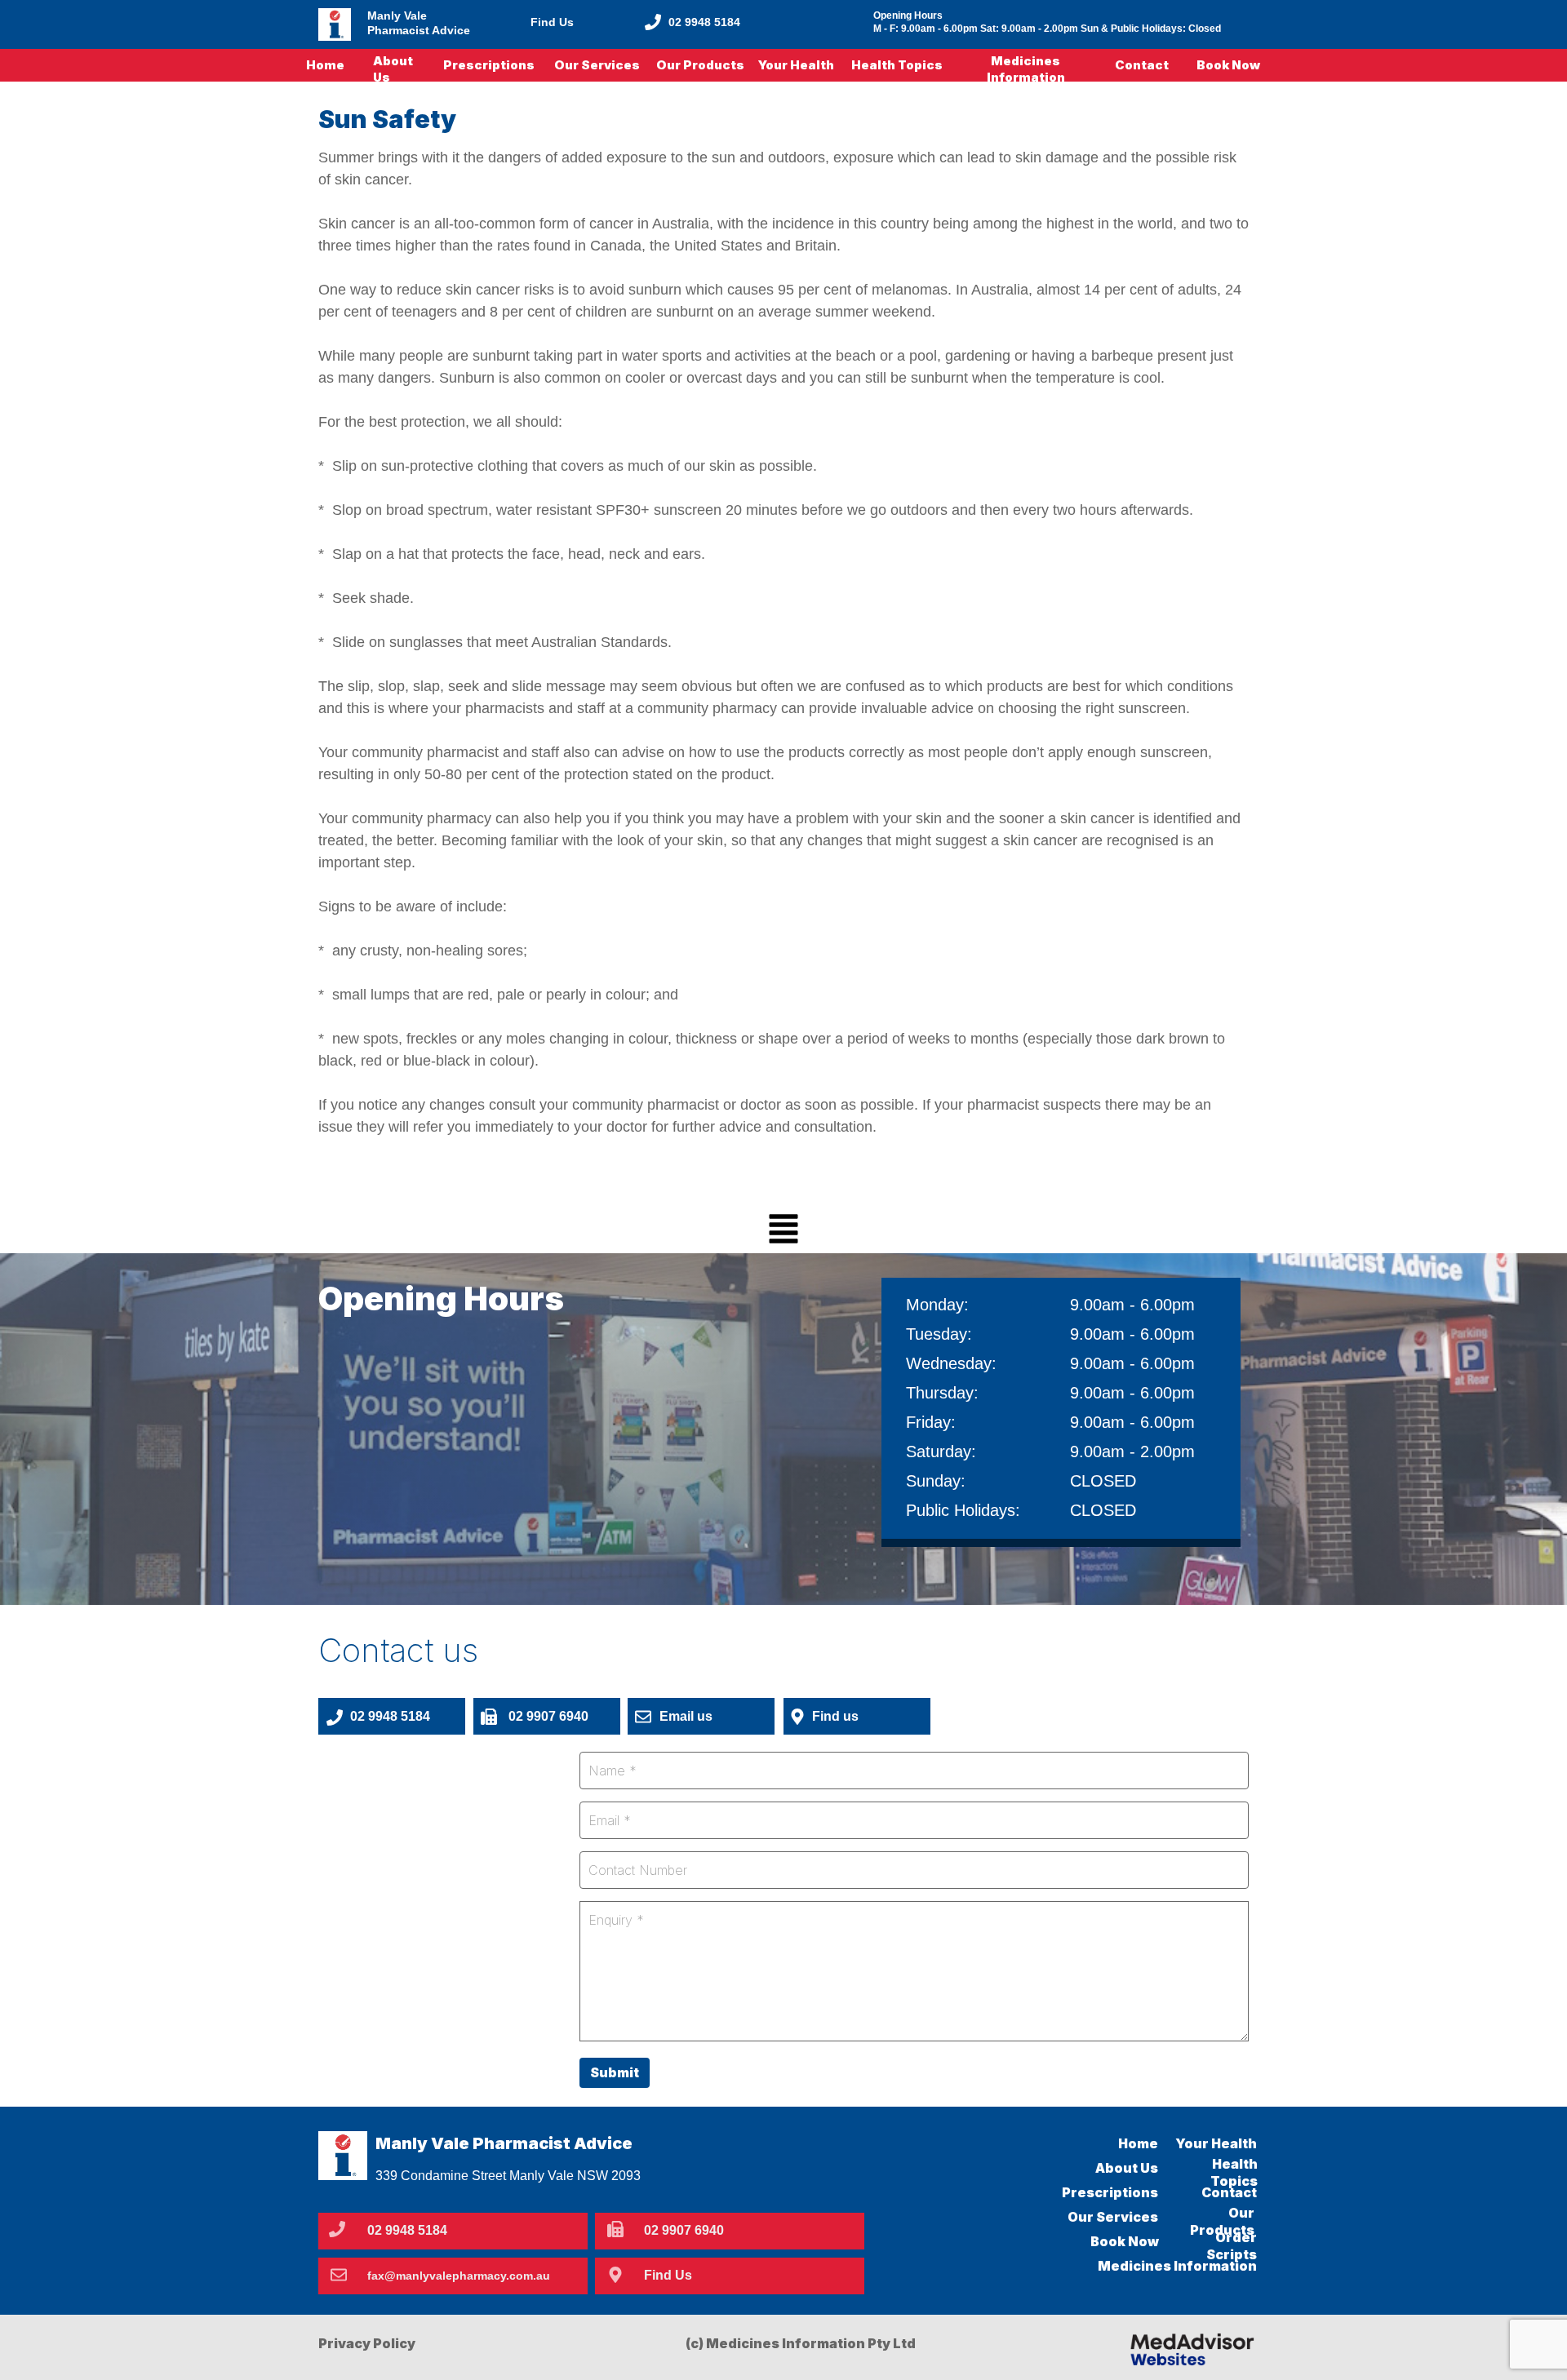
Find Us (552, 22)
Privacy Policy (367, 2343)
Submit (615, 2072)
